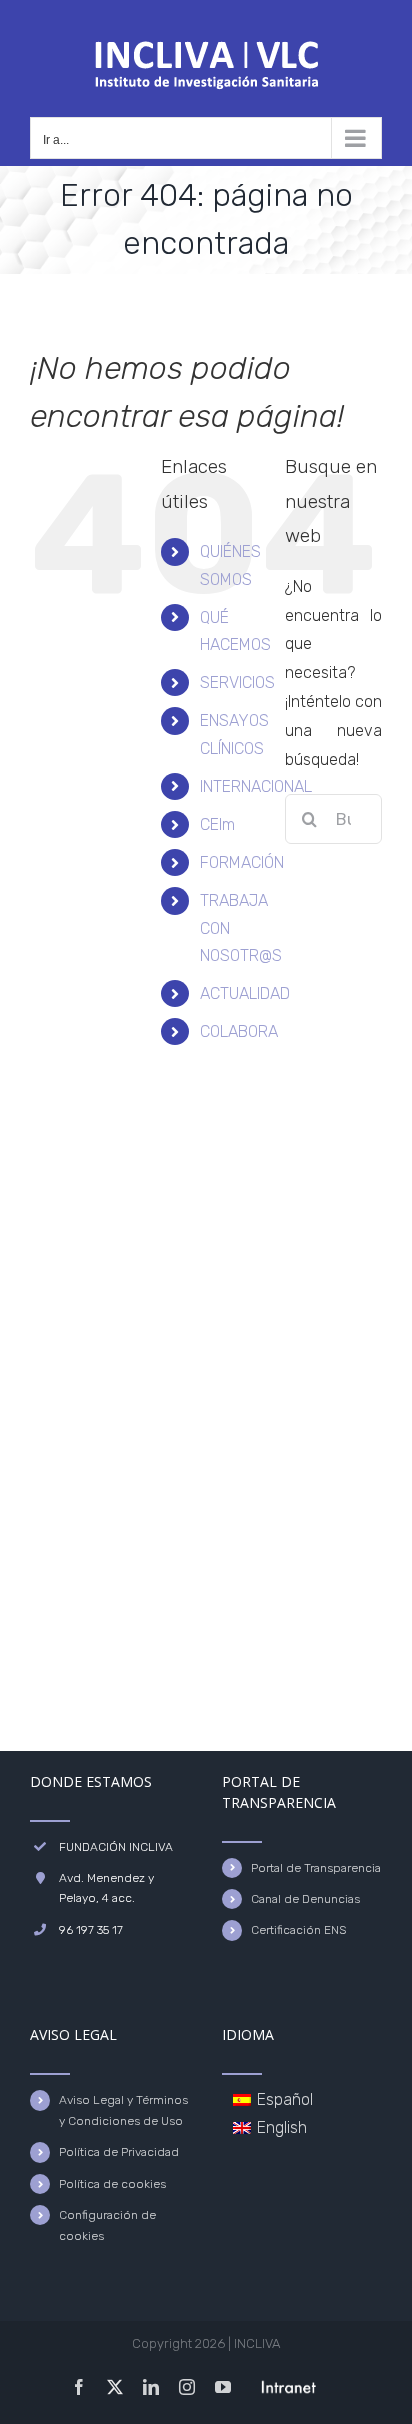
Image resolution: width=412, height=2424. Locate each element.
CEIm (217, 824)
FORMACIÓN (242, 862)
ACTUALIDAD (245, 993)
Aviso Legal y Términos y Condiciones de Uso (123, 2110)
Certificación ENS (298, 1930)
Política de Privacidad (119, 2152)
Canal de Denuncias (305, 1899)
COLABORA (239, 1031)
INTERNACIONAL (256, 786)
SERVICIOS (237, 682)
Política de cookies (112, 2184)
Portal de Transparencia (316, 1868)
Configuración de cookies (107, 2225)
